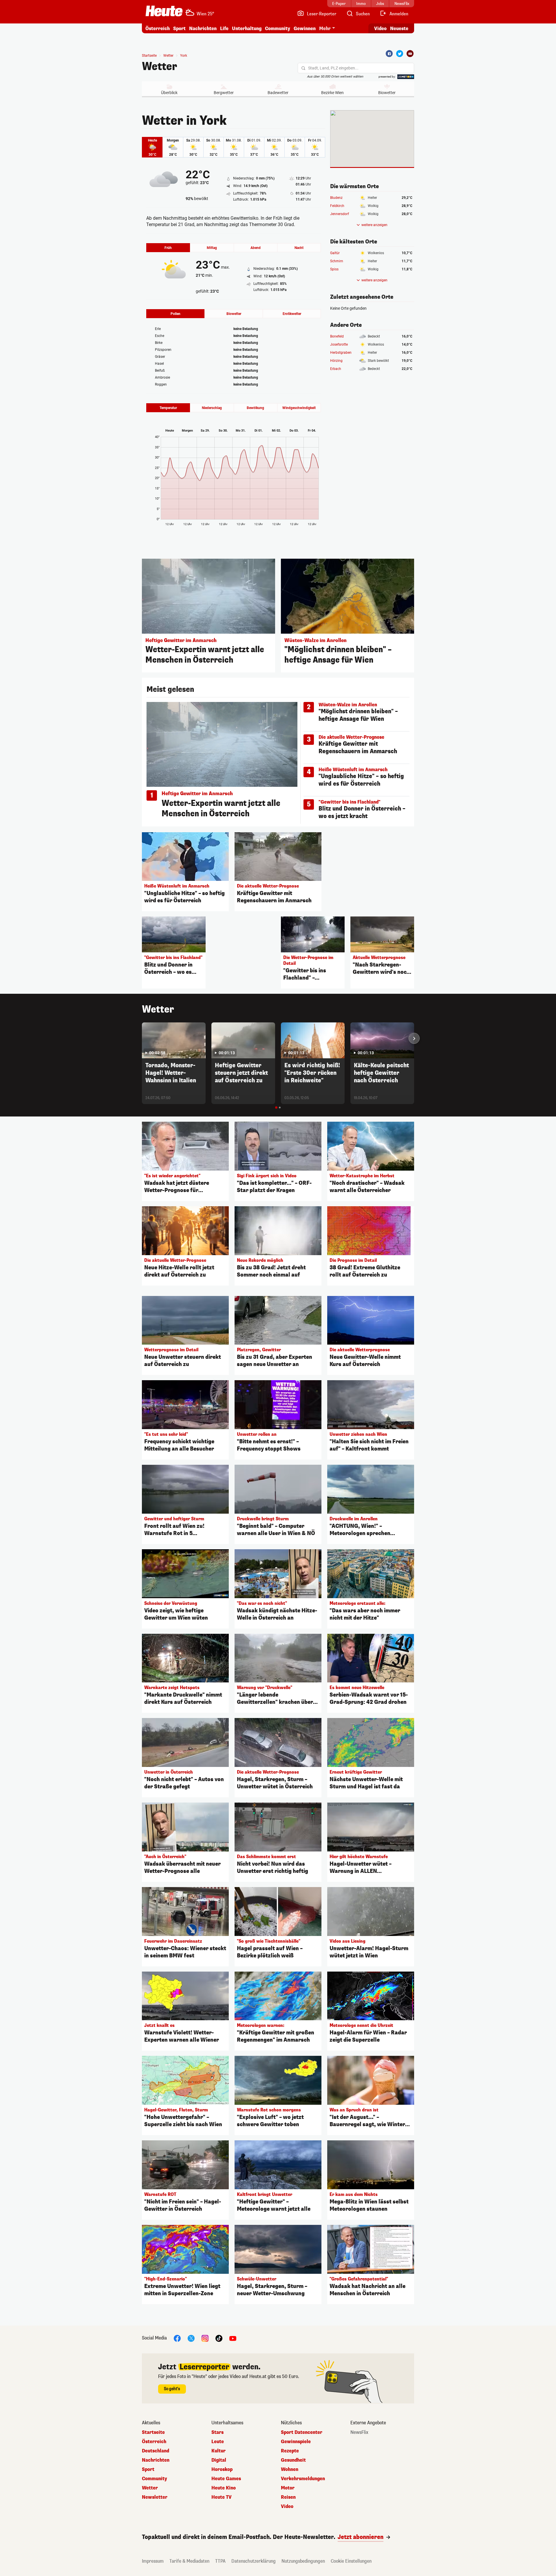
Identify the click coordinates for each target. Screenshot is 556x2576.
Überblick (169, 93)
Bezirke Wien (332, 93)
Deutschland (156, 2451)
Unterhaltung (247, 29)
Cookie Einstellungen (351, 2561)
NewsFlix (359, 2432)
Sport (179, 29)
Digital (219, 2460)
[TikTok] (219, 2338)
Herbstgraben (341, 353)
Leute (218, 2442)
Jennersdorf (340, 214)
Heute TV (222, 2497)
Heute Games (226, 2479)
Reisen (288, 2497)
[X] (191, 2338)
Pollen (175, 314)
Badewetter (278, 93)
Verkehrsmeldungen (303, 2479)
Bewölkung (255, 408)
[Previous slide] (142, 1038)
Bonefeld (337, 336)
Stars (217, 2432)
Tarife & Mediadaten (189, 2561)
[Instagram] (205, 2338)
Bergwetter (224, 93)
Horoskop (222, 2469)
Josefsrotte (339, 344)
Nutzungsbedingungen (303, 2561)
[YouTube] (233, 2338)
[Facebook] (389, 54)
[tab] (276, 1108)
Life (224, 29)
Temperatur (168, 408)
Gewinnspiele (296, 2442)
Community (278, 29)
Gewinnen (305, 29)
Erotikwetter (292, 314)
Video (380, 29)
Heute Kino (224, 2488)
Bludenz (336, 198)
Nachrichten (156, 2460)
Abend (256, 248)
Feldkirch (337, 206)
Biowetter (387, 93)
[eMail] (410, 54)
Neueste (399, 29)
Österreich (158, 29)
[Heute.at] (164, 11)
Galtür (335, 253)
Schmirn (337, 261)
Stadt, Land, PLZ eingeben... (333, 68)
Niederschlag (212, 408)
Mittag (212, 248)
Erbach (336, 369)
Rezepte (290, 2451)
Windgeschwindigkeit (299, 408)
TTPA (220, 2561)
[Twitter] (400, 54)
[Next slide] (414, 1038)
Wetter (160, 67)
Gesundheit (293, 2460)
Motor (288, 2488)
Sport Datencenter (302, 2432)
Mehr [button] (325, 29)
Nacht (299, 248)
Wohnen (290, 2469)
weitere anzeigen (374, 225)
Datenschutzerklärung (254, 2561)
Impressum (153, 2561)
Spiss (334, 269)
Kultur (218, 2451)
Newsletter (155, 2497)
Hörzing (336, 361)
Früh (168, 248)
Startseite (149, 56)
